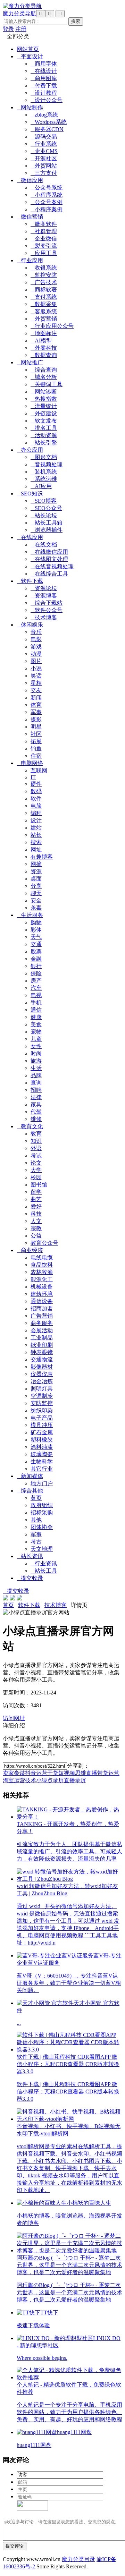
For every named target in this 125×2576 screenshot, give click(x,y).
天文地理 (42, 1549)
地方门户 (42, 1483)
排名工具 (44, 428)
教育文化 (30, 1126)
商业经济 (30, 1250)
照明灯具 (42, 1389)
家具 (36, 1104)
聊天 (36, 893)
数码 (36, 791)
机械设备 (42, 1287)
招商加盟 (42, 1308)
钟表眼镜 (42, 1352)
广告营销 (42, 1316)
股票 (36, 951)
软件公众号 (47, 610)
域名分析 (44, 377)
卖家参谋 (14, 1773)
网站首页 (28, 49)
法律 (36, 1097)
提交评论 (15, 2546)
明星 (36, 727)
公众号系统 (47, 188)
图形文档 (44, 457)
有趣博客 (42, 857)
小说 (36, 668)
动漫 (36, 654)
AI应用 (41, 486)
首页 (8, 1605)
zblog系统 (44, 115)
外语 (36, 1148)
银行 (36, 966)
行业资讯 (44, 1563)
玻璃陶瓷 (42, 1454)
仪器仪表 (42, 1374)
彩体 (36, 930)
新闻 (36, 698)
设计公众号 (47, 100)
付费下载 (44, 86)
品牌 (36, 1075)
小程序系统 (47, 195)
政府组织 (42, 1505)
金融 (36, 959)
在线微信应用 (49, 552)
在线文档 (44, 545)
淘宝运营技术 (19, 1780)
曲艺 (36, 1199)
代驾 (36, 1112)
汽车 (36, 988)
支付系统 (44, 297)
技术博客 (44, 617)
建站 (36, 828)
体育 (36, 705)
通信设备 (42, 1301)
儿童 (36, 1039)
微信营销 (30, 217)
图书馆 (39, 1185)
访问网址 (14, 1718)
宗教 (36, 1228)
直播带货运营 (103, 1773)
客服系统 (44, 311)
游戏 (36, 647)
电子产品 (42, 1418)
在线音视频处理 (52, 566)
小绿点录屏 (50, 1780)
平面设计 (30, 56)
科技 (36, 1214)
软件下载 (30, 581)
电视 (36, 995)
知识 (36, 1141)
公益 (36, 1236)
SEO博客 (44, 501)
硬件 (36, 784)
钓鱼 (36, 749)
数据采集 (44, 304)
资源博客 (44, 596)
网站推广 (30, 362)
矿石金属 (42, 1432)
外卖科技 (44, 348)
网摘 (36, 864)
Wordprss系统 (49, 122)
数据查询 (44, 355)
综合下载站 (47, 603)
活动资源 (44, 435)
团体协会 (42, 1527)
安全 (36, 900)
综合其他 (30, 1491)
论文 (36, 1163)
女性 (36, 1046)
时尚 (36, 1053)
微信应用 (30, 180)
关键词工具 (47, 384)
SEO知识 (30, 494)
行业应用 (30, 260)
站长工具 (44, 1571)
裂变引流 (44, 246)
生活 (36, 1068)
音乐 (36, 632)
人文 (36, 1221)
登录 (8, 29)
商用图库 (44, 78)
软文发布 (44, 421)
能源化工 (42, 1279)
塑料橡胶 (42, 1440)
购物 (36, 922)
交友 (36, 690)
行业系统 (44, 144)
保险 (36, 973)
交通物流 (42, 1359)
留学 (36, 1192)
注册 (21, 29)
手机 (36, 1002)
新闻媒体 (30, 1476)
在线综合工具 (49, 574)
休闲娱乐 (30, 625)
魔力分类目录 (78, 2559)
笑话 (36, 676)
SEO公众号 (46, 508)
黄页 (36, 1498)
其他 (36, 1520)
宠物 (36, 1032)
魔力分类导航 (19, 13)
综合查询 (44, 370)
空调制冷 (42, 1396)
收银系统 (44, 268)
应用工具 (44, 253)
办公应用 (30, 450)
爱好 (36, 1206)
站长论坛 (44, 515)
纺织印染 (42, 1410)
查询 (36, 1083)
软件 (36, 798)
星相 (36, 683)
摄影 (36, 719)
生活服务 (30, 915)
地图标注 (44, 333)
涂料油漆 (42, 1447)
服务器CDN (47, 129)
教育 (36, 1134)
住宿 (36, 756)
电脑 (36, 806)
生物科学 (42, 1461)
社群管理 (44, 231)
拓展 (36, 741)
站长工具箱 (47, 523)
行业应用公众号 (52, 326)
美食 (36, 1024)
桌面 (36, 879)
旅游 (36, 1061)
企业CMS (44, 151)
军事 (36, 712)
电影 (36, 639)
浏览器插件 (47, 530)
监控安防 (44, 275)
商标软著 (44, 290)
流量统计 (44, 406)
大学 (36, 1170)
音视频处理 (47, 464)
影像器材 (42, 1367)
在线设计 (44, 71)
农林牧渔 (42, 1272)
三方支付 (44, 173)
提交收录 (30, 1578)
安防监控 (42, 1403)
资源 (36, 871)
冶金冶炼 (42, 1381)
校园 (36, 1177)
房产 (36, 981)
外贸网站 (44, 166)
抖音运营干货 (42, 1773)
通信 (36, 1010)
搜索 (36, 842)
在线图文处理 (49, 559)
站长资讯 (30, 1556)
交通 (36, 944)
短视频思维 (72, 1773)
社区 (36, 734)
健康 (36, 1017)
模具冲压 (42, 1425)
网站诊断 (44, 392)
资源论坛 (44, 588)
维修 (36, 1119)
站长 (36, 835)
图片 (36, 661)
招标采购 (42, 1512)
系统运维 (44, 479)
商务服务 (42, 1323)
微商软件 (44, 224)
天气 (36, 937)
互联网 (39, 770)
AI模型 (41, 341)
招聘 (36, 1090)
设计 (36, 820)
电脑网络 (30, 763)
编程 (36, 813)
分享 (36, 886)
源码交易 (44, 137)
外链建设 (44, 413)
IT (33, 777)
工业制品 (42, 1338)
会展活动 (42, 1330)
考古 (36, 1542)
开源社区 (44, 158)
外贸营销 (44, 319)
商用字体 (44, 64)
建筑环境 (42, 1294)
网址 (36, 849)
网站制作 (30, 107)
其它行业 (42, 1469)
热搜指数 (44, 399)
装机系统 (44, 472)
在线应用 (30, 537)
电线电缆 (42, 1257)
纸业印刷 (42, 1345)
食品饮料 (42, 1265)
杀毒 (36, 908)
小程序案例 (47, 209)
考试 (36, 1155)
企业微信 (44, 239)
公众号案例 (47, 202)
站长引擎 (44, 443)
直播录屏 (75, 1780)
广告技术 (44, 282)
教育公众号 (44, 1243)
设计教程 (44, 93)
